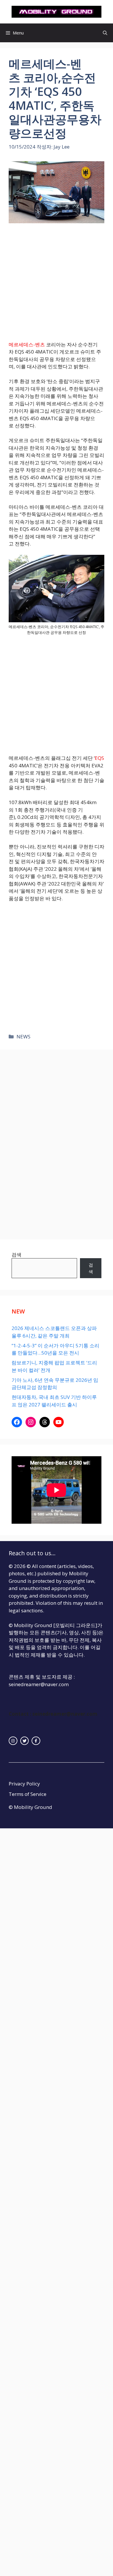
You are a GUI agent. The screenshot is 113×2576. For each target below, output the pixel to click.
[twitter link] (25, 1741)
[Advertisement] (57, 282)
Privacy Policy (24, 1784)
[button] (105, 33)
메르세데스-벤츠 (27, 344)
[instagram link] (13, 1741)
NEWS (23, 1037)
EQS (99, 758)
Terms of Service (28, 1794)
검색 (17, 1255)
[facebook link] (36, 1741)
